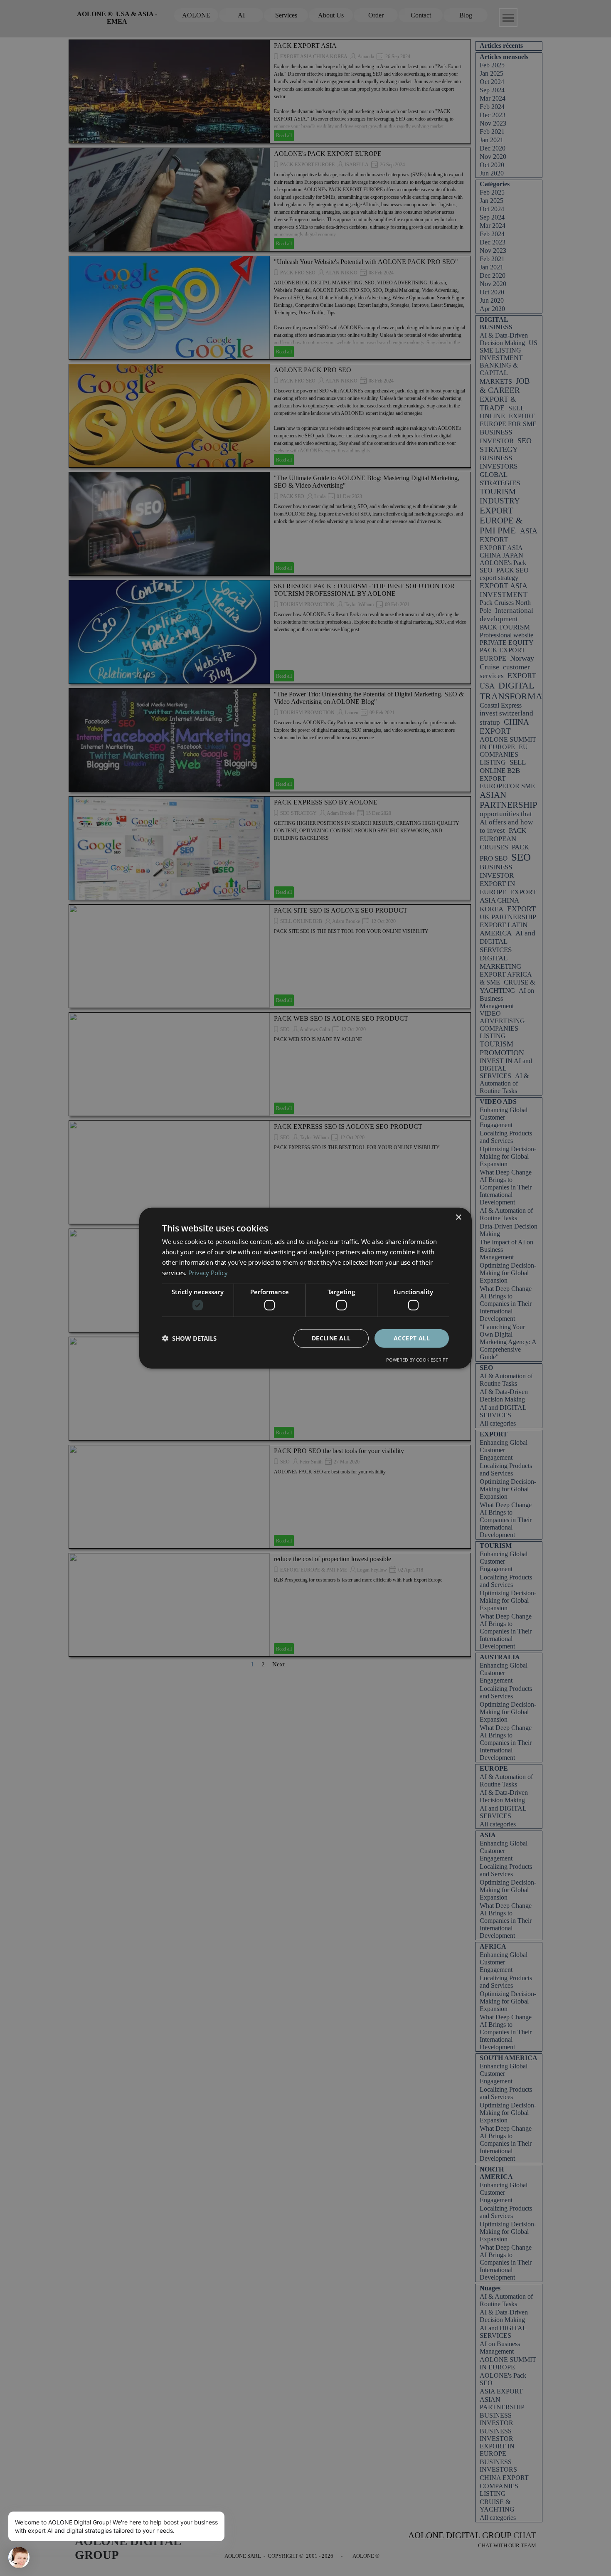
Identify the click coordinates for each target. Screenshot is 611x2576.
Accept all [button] (412, 1338)
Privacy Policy (208, 1272)
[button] (189, 1338)
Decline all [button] (331, 1338)
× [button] (458, 1218)
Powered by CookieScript (417, 1359)
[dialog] (305, 1288)
